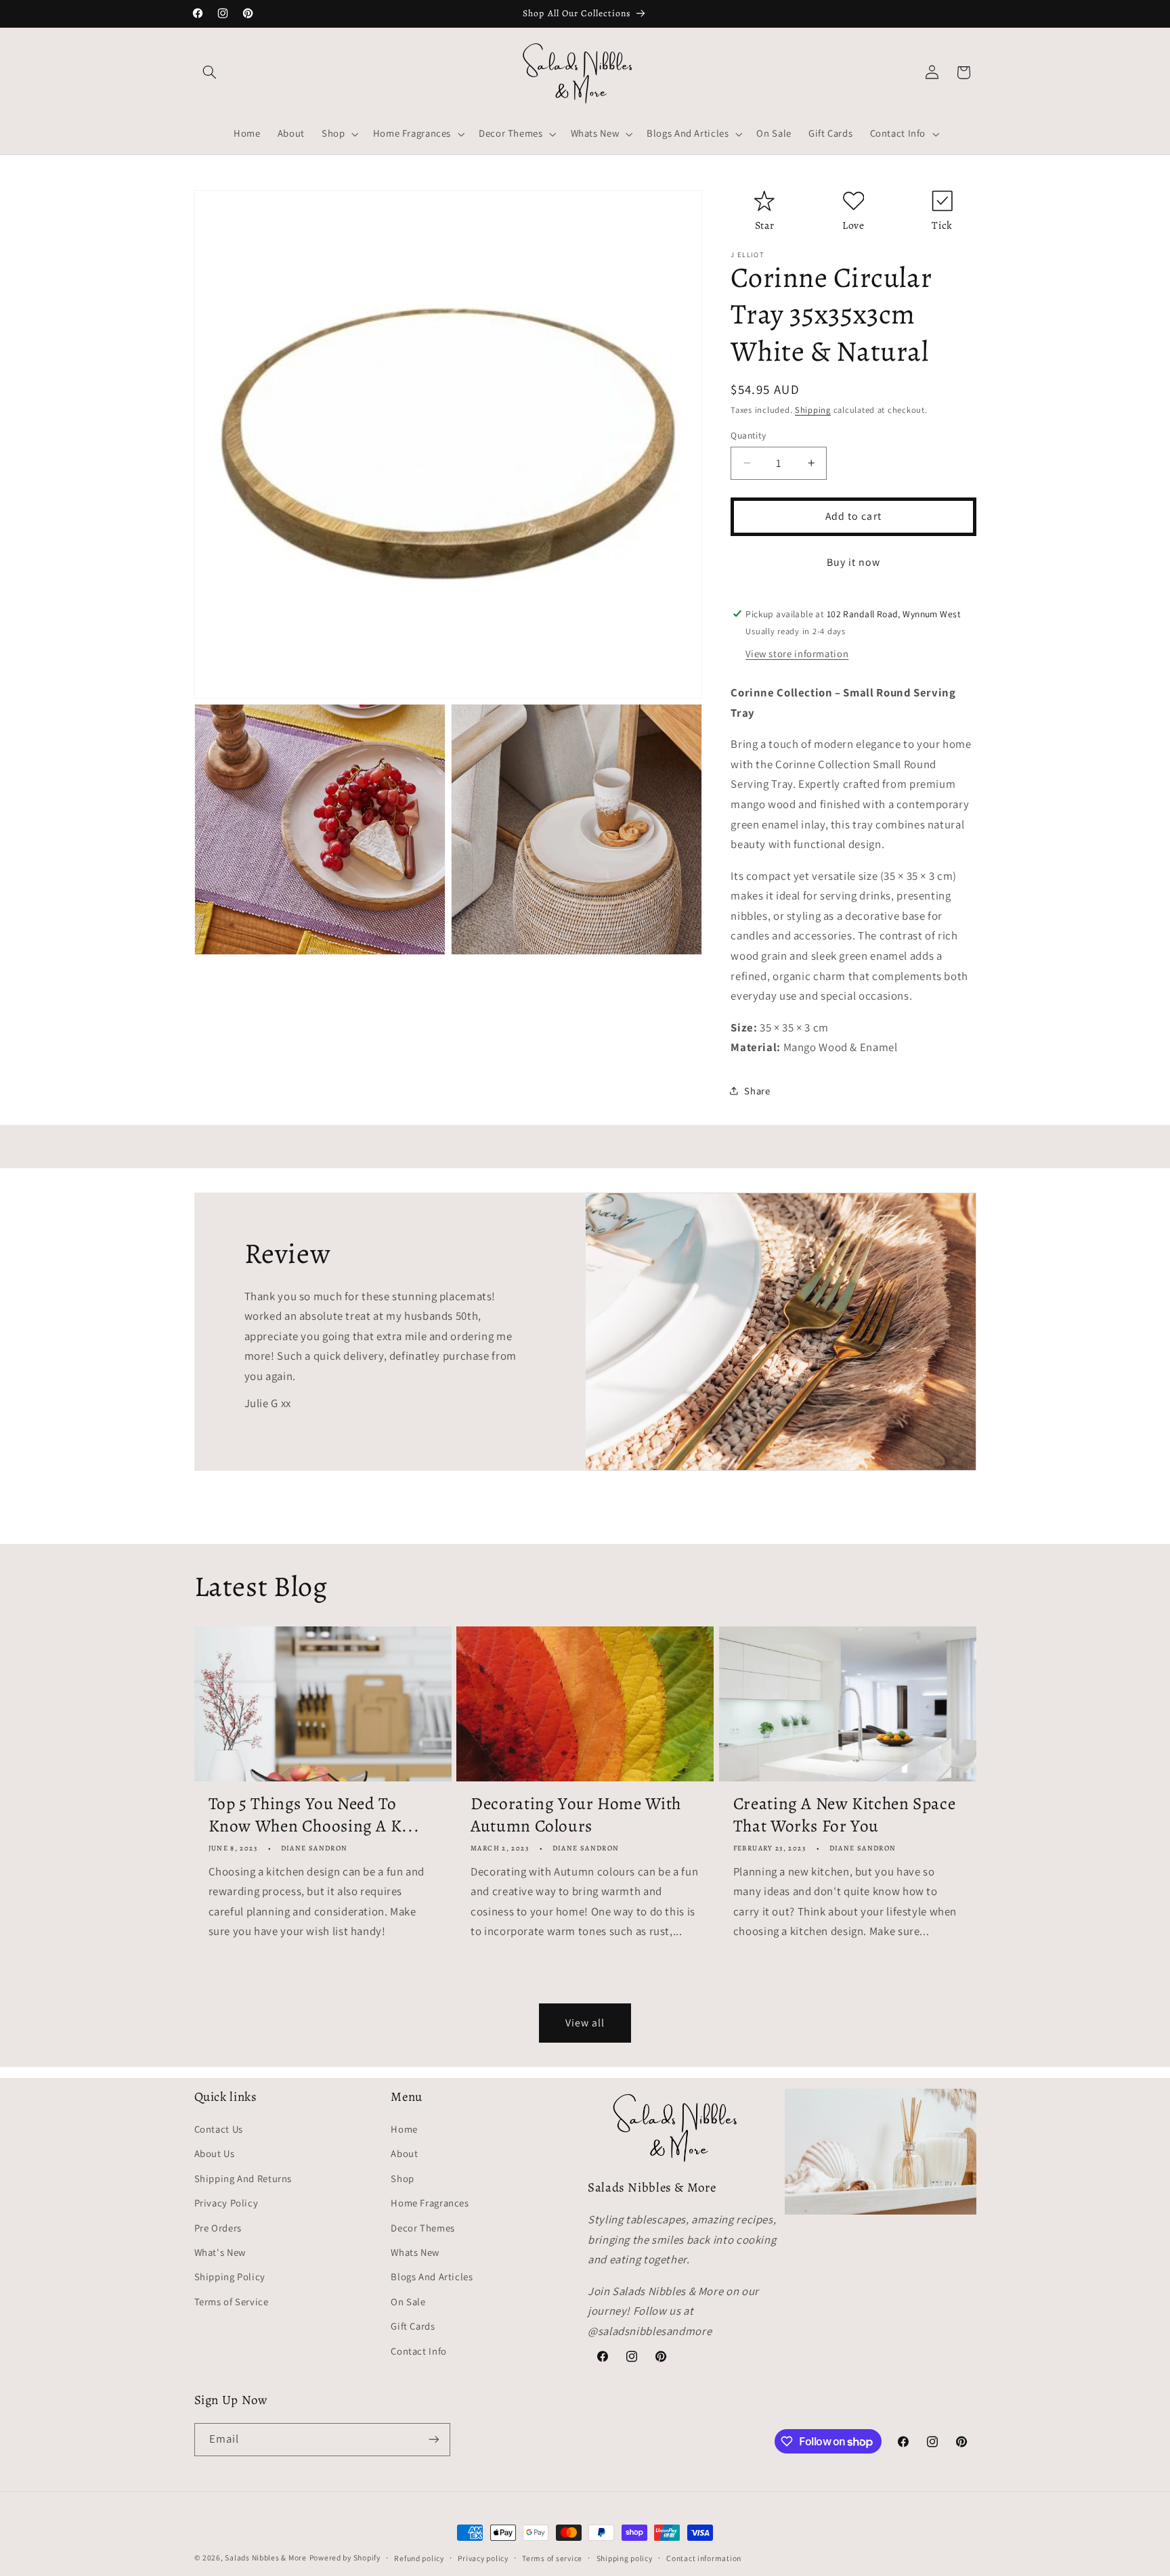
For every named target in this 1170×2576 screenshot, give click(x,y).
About (404, 2153)
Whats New (415, 2252)
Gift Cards (413, 2326)
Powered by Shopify (345, 2557)
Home (404, 2129)
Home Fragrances (430, 2203)
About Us (215, 2153)
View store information (797, 653)
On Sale (408, 2302)
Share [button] (757, 1090)
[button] (210, 72)
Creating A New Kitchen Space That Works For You (845, 1815)
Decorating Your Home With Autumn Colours (576, 1815)
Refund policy (419, 2558)
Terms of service (552, 2558)
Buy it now (854, 561)
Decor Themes (423, 2228)
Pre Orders (218, 2228)
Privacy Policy (226, 2203)
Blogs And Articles (432, 2277)
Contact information (704, 2558)
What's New (220, 2252)
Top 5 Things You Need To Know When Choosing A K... (314, 1815)
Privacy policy (483, 2558)
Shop (403, 2178)
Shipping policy (625, 2558)
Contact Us (219, 2129)
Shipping (813, 410)
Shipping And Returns (243, 2178)
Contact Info (419, 2351)
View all (585, 2023)
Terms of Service (232, 2302)
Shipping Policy (230, 2277)
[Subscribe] (433, 2440)
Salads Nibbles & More (265, 2557)
